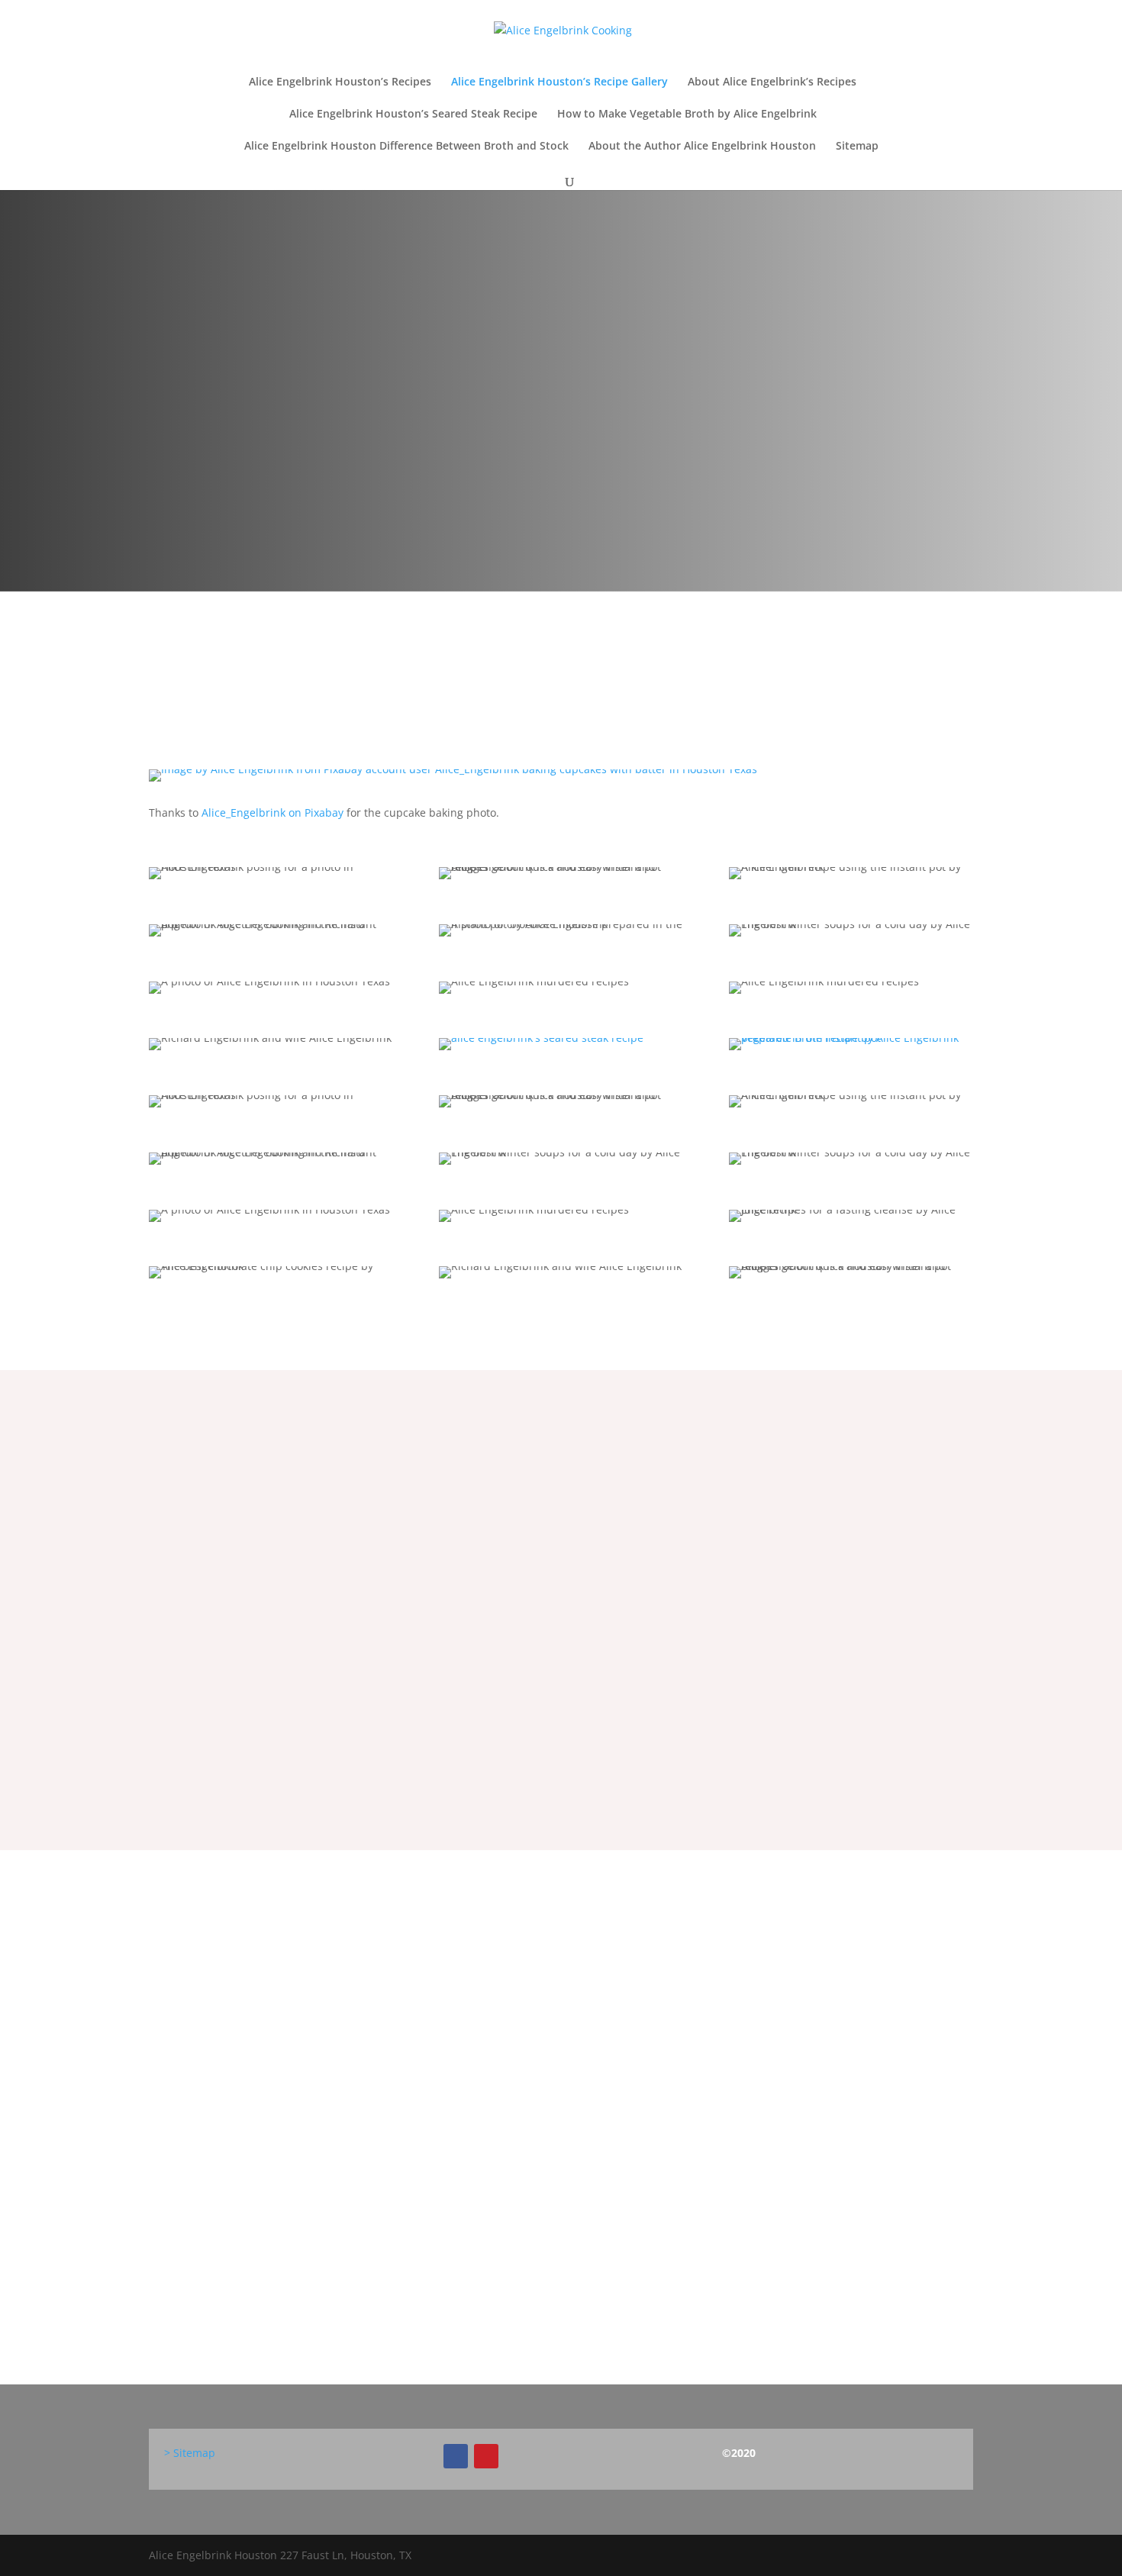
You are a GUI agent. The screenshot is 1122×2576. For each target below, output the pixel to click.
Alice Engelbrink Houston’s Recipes (340, 82)
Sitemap (857, 147)
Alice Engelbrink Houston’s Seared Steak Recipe (413, 114)
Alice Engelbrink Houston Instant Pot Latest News (365, 2105)
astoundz (206, 2135)
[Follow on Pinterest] (486, 2456)
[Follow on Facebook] (456, 2456)
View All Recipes (561, 1675)
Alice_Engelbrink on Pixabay (272, 812)
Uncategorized (350, 2135)
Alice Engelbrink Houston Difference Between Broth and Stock (406, 147)
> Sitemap (190, 2453)
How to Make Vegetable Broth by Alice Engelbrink (687, 114)
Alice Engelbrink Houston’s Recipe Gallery (559, 82)
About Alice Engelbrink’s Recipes (772, 82)
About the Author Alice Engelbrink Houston (702, 147)
